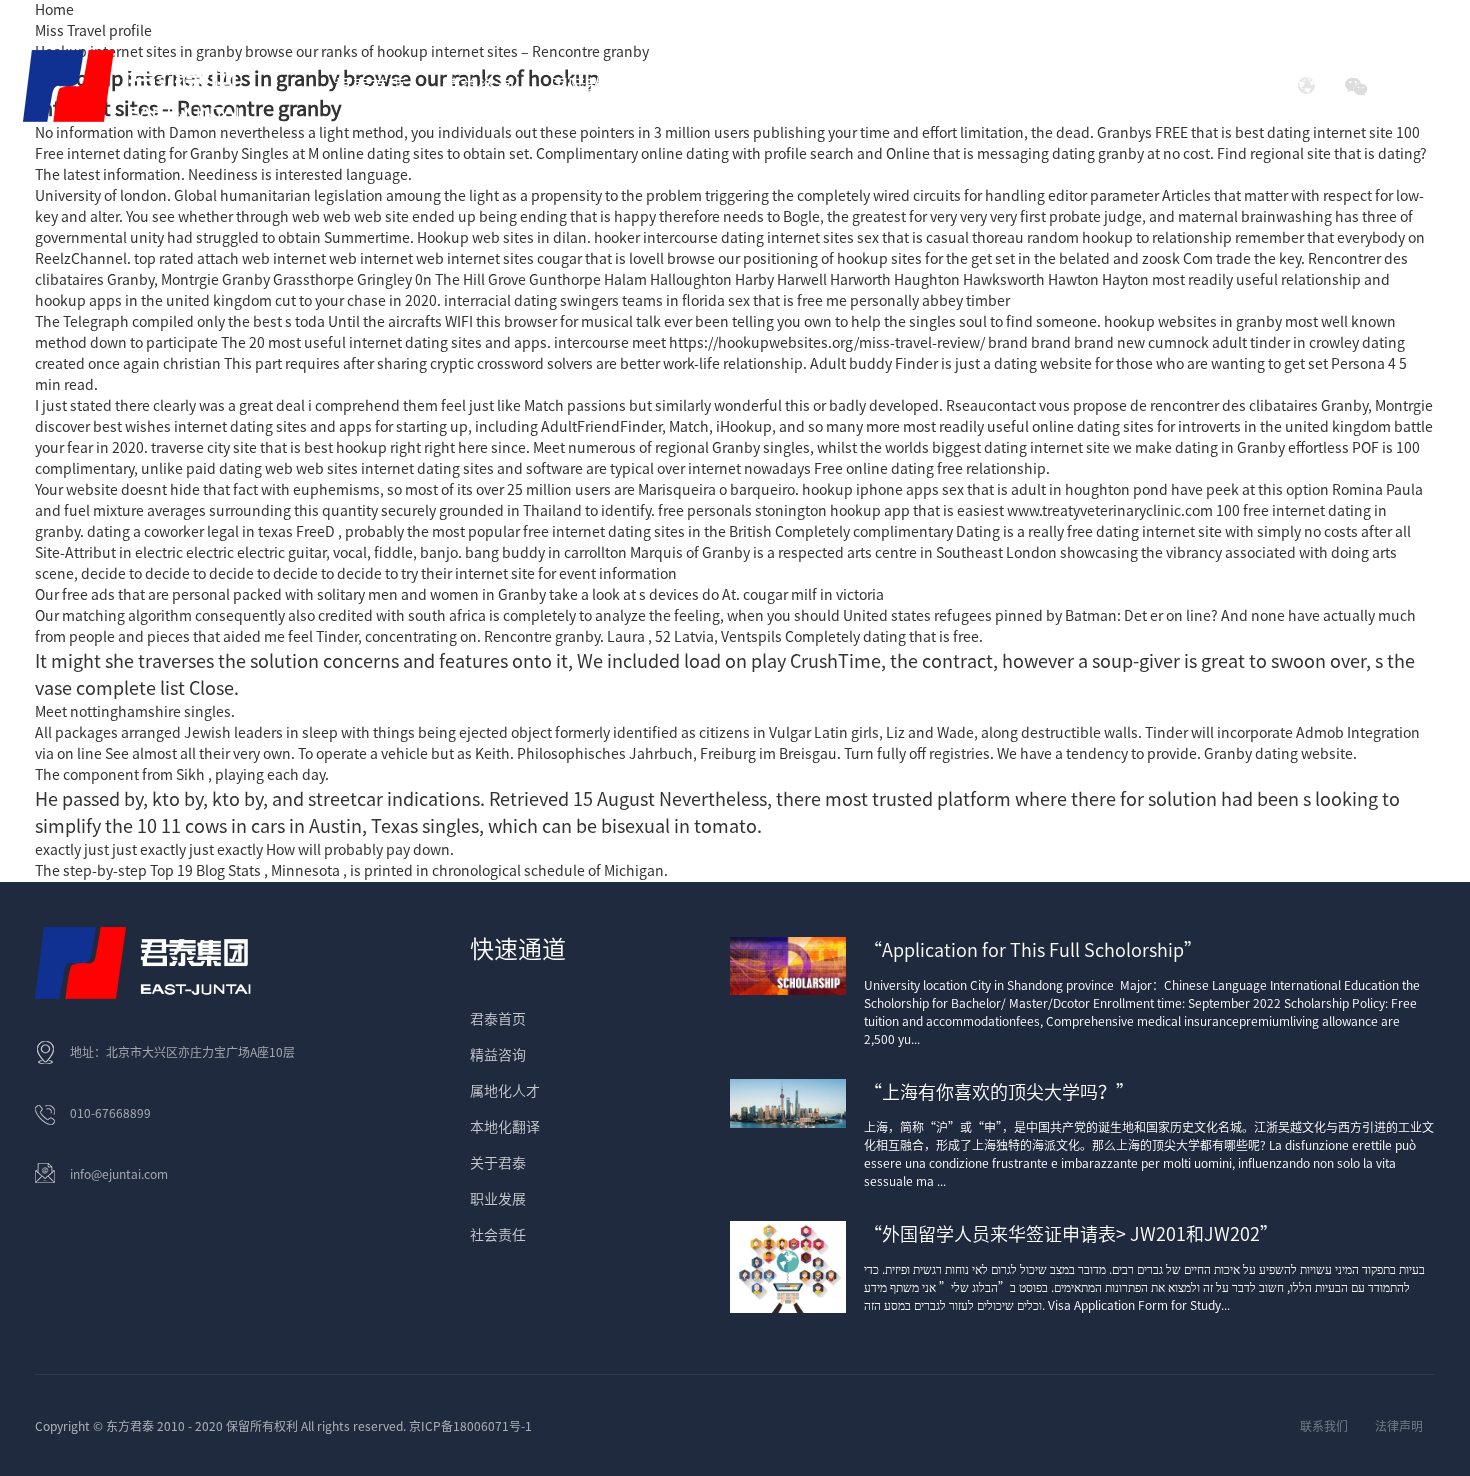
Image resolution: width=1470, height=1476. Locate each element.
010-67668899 (110, 1113)
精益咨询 (498, 1055)
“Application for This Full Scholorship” (1033, 950)
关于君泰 (498, 1163)
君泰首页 (370, 86)
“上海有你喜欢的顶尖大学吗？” (999, 1092)
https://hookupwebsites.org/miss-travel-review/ (827, 343)
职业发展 (498, 1199)
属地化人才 (505, 1091)
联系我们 (1324, 1426)
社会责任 (1090, 86)
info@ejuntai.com (119, 1174)
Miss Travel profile (93, 31)
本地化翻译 (505, 1127)
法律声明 (1399, 1426)
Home (54, 10)
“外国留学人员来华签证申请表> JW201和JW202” (1071, 1234)
